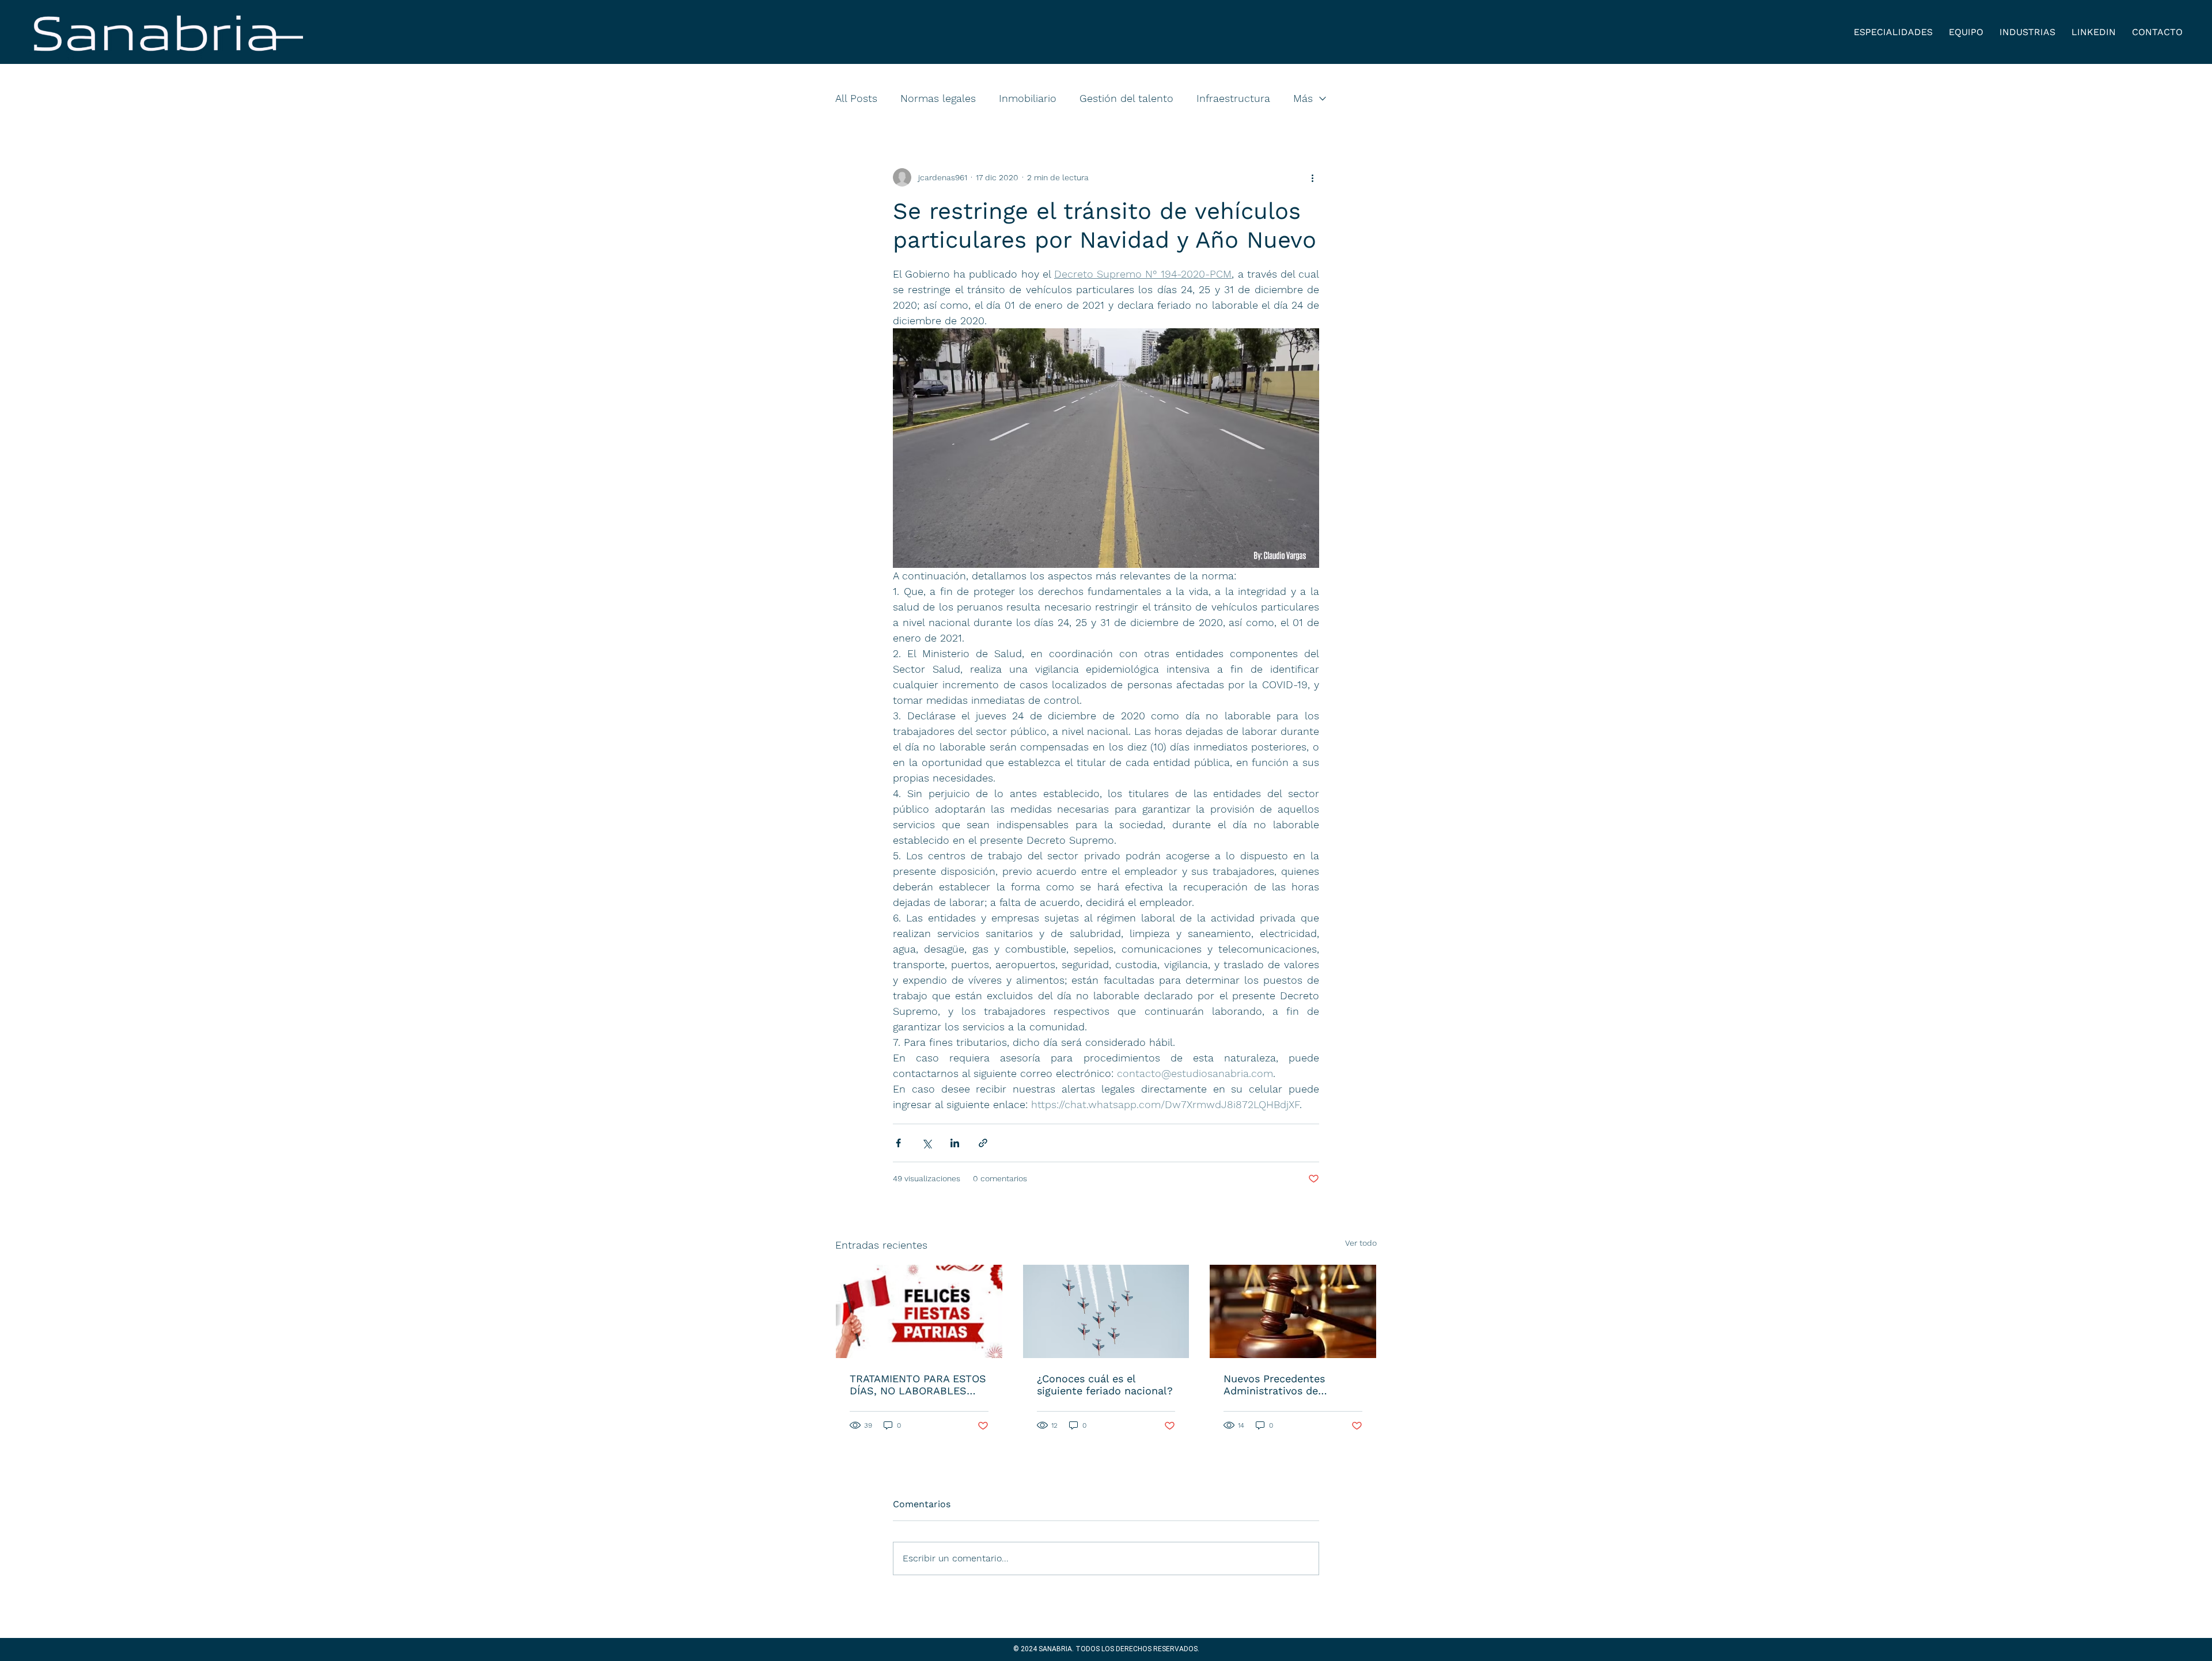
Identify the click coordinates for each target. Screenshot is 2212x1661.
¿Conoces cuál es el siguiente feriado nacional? (1105, 1385)
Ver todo (1361, 1243)
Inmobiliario (1028, 98)
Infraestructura (1233, 98)
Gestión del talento (1126, 98)
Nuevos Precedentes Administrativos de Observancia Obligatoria (1283, 1385)
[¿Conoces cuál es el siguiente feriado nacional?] (1106, 1311)
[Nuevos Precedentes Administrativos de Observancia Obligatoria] (1293, 1311)
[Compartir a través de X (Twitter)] (927, 1143)
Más (1303, 98)
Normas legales (938, 98)
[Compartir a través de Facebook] (898, 1143)
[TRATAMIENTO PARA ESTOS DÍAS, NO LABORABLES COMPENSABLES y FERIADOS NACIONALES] (919, 1311)
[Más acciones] (1312, 177)
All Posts (856, 98)
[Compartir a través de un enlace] (983, 1143)
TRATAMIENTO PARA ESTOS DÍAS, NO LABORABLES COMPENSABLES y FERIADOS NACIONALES (918, 1385)
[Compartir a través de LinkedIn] (955, 1143)
